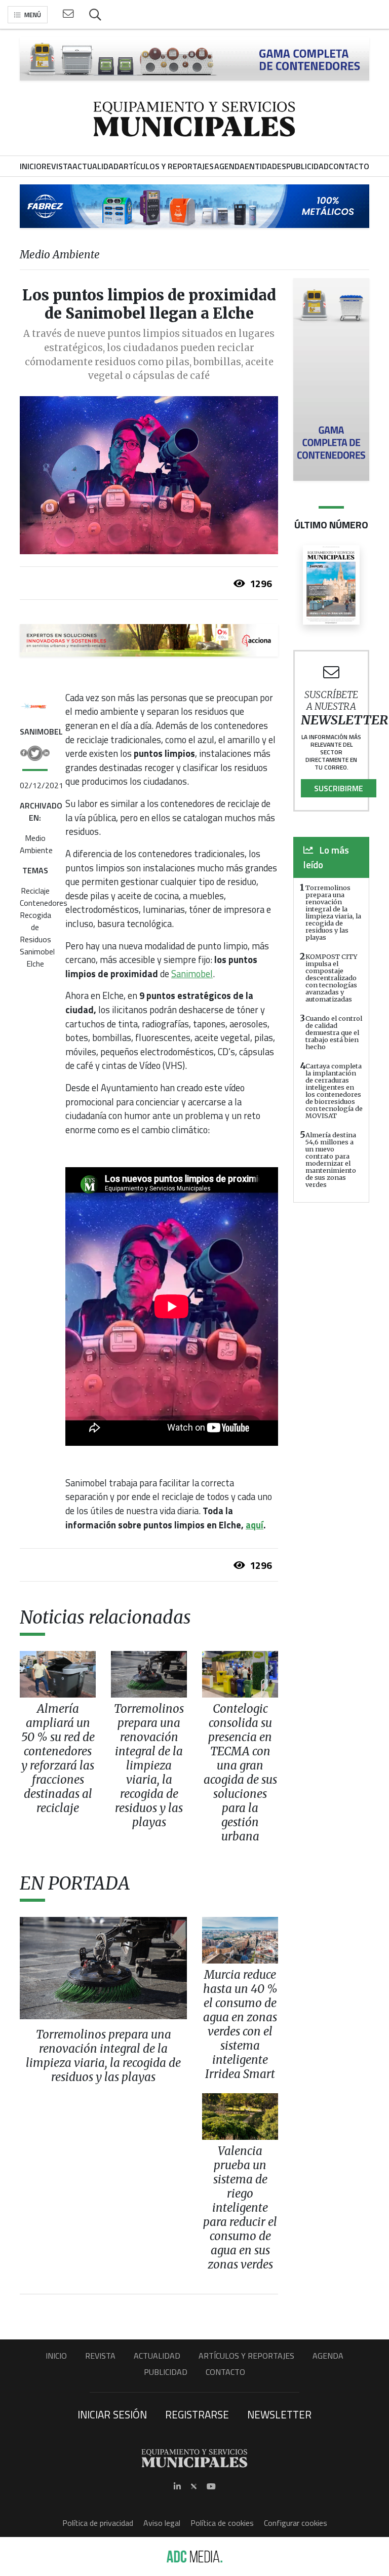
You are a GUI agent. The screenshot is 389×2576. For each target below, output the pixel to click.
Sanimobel (37, 951)
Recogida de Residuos (35, 927)
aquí (255, 1525)
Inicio (56, 2356)
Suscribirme (339, 788)
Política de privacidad (98, 2523)
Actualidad (157, 2356)
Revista (100, 2356)
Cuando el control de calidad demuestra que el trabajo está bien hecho (334, 1032)
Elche (35, 964)
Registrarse (197, 2414)
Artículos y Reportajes (246, 2356)
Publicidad (166, 2372)
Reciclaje (35, 891)
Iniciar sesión (112, 2414)
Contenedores (44, 903)
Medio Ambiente (36, 844)
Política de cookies (222, 2523)
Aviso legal (162, 2523)
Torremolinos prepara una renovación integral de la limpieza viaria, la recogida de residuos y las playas (333, 912)
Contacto (225, 2372)
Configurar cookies (296, 2523)
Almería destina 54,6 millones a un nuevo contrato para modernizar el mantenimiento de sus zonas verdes (331, 1160)
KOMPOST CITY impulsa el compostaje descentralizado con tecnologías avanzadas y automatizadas (332, 978)
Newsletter (279, 2414)
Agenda (328, 2356)
